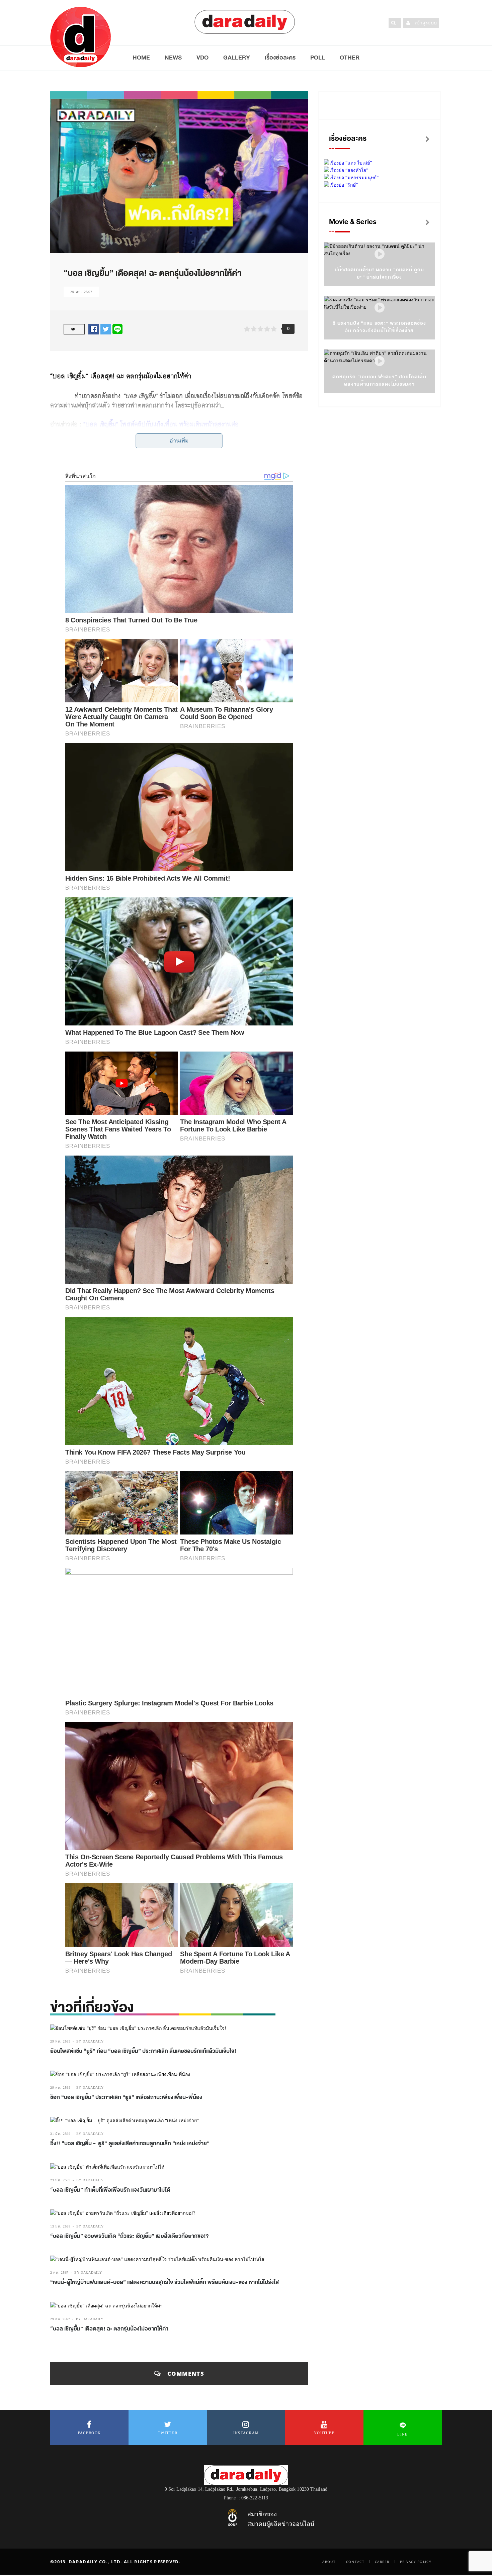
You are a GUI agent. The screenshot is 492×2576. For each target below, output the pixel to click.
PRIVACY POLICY (416, 2562)
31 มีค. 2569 (60, 2134)
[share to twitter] (106, 329)
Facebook (89, 2433)
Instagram (246, 2433)
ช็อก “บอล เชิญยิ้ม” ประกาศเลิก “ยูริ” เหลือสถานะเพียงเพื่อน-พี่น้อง (126, 2097)
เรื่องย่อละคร (280, 58)
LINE (402, 2434)
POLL (318, 58)
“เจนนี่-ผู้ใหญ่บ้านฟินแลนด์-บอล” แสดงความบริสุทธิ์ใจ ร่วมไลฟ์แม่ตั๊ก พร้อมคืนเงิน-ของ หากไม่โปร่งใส (165, 2282)
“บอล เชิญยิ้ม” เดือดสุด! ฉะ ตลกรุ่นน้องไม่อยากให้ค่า (109, 2329)
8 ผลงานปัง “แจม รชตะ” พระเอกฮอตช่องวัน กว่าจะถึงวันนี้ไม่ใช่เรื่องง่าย (379, 327)
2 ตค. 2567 (59, 2272)
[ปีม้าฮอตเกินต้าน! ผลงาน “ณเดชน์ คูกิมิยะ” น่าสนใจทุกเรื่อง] (380, 254)
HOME (141, 58)
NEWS (173, 58)
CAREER (382, 2562)
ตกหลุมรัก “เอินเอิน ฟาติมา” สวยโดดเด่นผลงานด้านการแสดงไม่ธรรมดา (379, 380)
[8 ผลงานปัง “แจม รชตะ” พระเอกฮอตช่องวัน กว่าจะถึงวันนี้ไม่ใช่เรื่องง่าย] (380, 308)
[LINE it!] (117, 329)
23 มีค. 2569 (60, 2180)
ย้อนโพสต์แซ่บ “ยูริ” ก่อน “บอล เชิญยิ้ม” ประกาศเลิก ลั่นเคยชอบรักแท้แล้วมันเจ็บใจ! (143, 2051)
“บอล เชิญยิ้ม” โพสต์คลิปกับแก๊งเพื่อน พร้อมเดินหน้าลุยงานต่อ (161, 424)
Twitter (168, 2433)
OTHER (350, 58)
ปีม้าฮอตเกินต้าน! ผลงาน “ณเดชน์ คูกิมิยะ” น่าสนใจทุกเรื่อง (380, 273)
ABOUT (329, 2562)
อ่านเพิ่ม (179, 441)
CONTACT (355, 2562)
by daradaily (90, 2041)
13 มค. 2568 (60, 2226)
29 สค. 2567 (81, 292)
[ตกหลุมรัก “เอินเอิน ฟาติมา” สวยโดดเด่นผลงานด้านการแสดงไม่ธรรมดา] (380, 361)
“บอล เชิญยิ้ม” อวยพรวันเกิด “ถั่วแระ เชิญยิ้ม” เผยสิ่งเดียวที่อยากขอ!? (130, 2236)
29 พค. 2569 (60, 2041)
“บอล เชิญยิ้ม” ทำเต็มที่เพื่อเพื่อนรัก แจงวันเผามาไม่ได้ (110, 2190)
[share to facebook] (94, 329)
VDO (202, 58)
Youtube (324, 2433)
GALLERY (237, 58)
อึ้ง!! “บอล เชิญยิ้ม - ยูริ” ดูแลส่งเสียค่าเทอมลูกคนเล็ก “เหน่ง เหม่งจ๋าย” (130, 2144)
